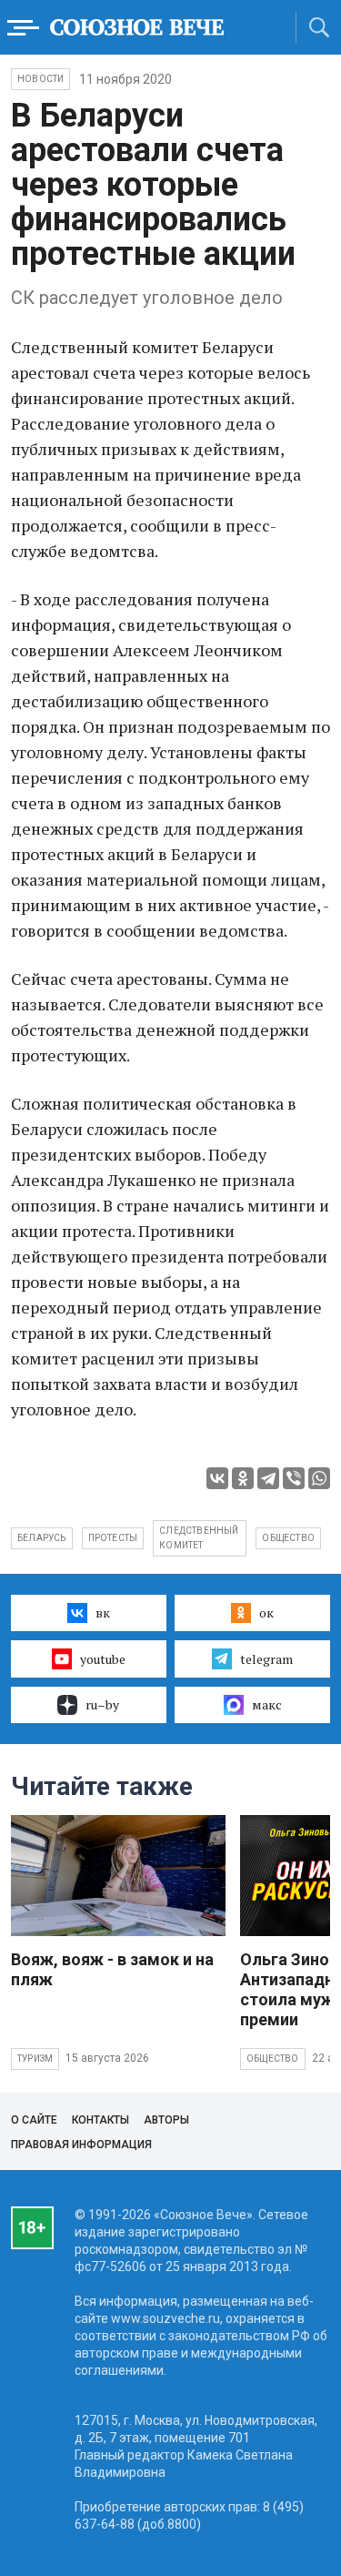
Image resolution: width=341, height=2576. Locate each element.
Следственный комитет (199, 1538)
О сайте (34, 2120)
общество (288, 1538)
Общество (273, 2059)
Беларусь (42, 1538)
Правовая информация (81, 2145)
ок (266, 1613)
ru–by (102, 1704)
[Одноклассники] (243, 1478)
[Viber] (294, 1478)
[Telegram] (268, 1478)
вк (103, 1613)
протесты (113, 1538)
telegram (266, 1659)
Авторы (166, 2120)
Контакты (100, 2120)
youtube (103, 1659)
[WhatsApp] (319, 1478)
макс (267, 1704)
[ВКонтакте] (217, 1478)
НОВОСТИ (40, 79)
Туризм (35, 2059)
